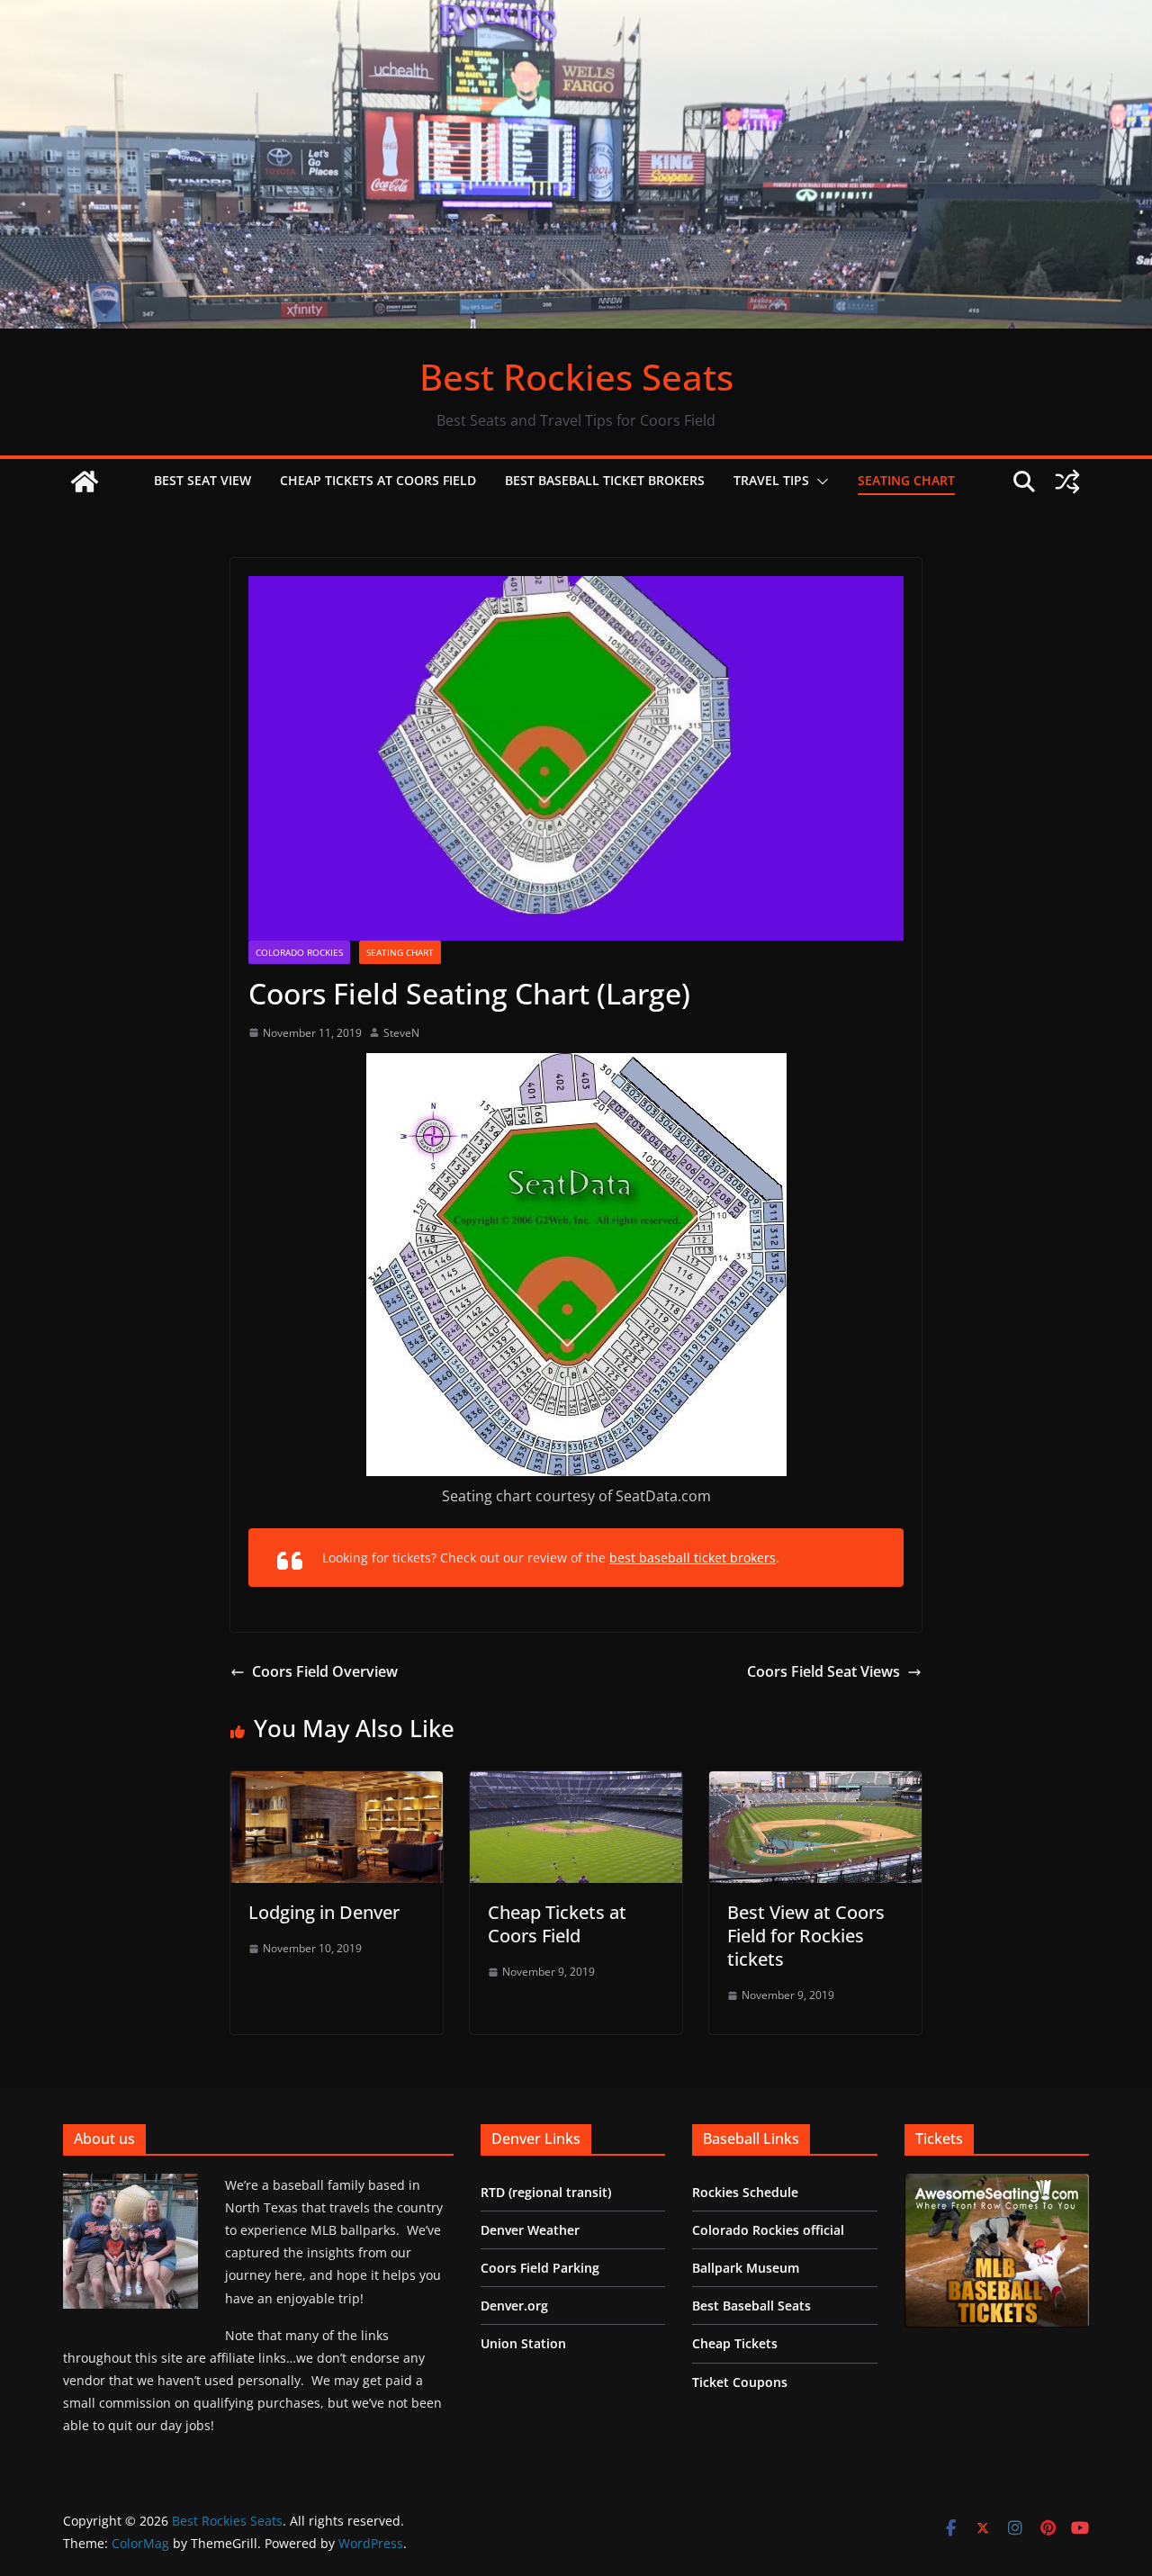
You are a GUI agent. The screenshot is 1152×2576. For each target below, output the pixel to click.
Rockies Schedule (745, 2192)
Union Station (523, 2343)
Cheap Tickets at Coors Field (378, 480)
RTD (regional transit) (546, 2192)
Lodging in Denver (324, 1912)
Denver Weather (530, 2230)
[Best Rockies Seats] (576, 13)
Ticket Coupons (740, 2382)
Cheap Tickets (735, 2343)
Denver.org (514, 2306)
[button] (819, 482)
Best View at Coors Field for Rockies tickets (806, 1936)
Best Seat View (202, 480)
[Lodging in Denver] (337, 1784)
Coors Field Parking (540, 2268)
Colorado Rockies (299, 952)
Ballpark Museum (746, 2268)
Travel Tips (771, 480)
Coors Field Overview (325, 1671)
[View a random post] (1067, 482)
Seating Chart (906, 480)
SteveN (401, 1033)
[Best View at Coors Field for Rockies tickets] (815, 1784)
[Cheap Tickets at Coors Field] (576, 1784)
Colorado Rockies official (768, 2230)
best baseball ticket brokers (693, 1558)
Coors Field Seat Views (823, 1671)
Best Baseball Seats (751, 2306)
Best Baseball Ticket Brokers (605, 480)
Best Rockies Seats (576, 377)
